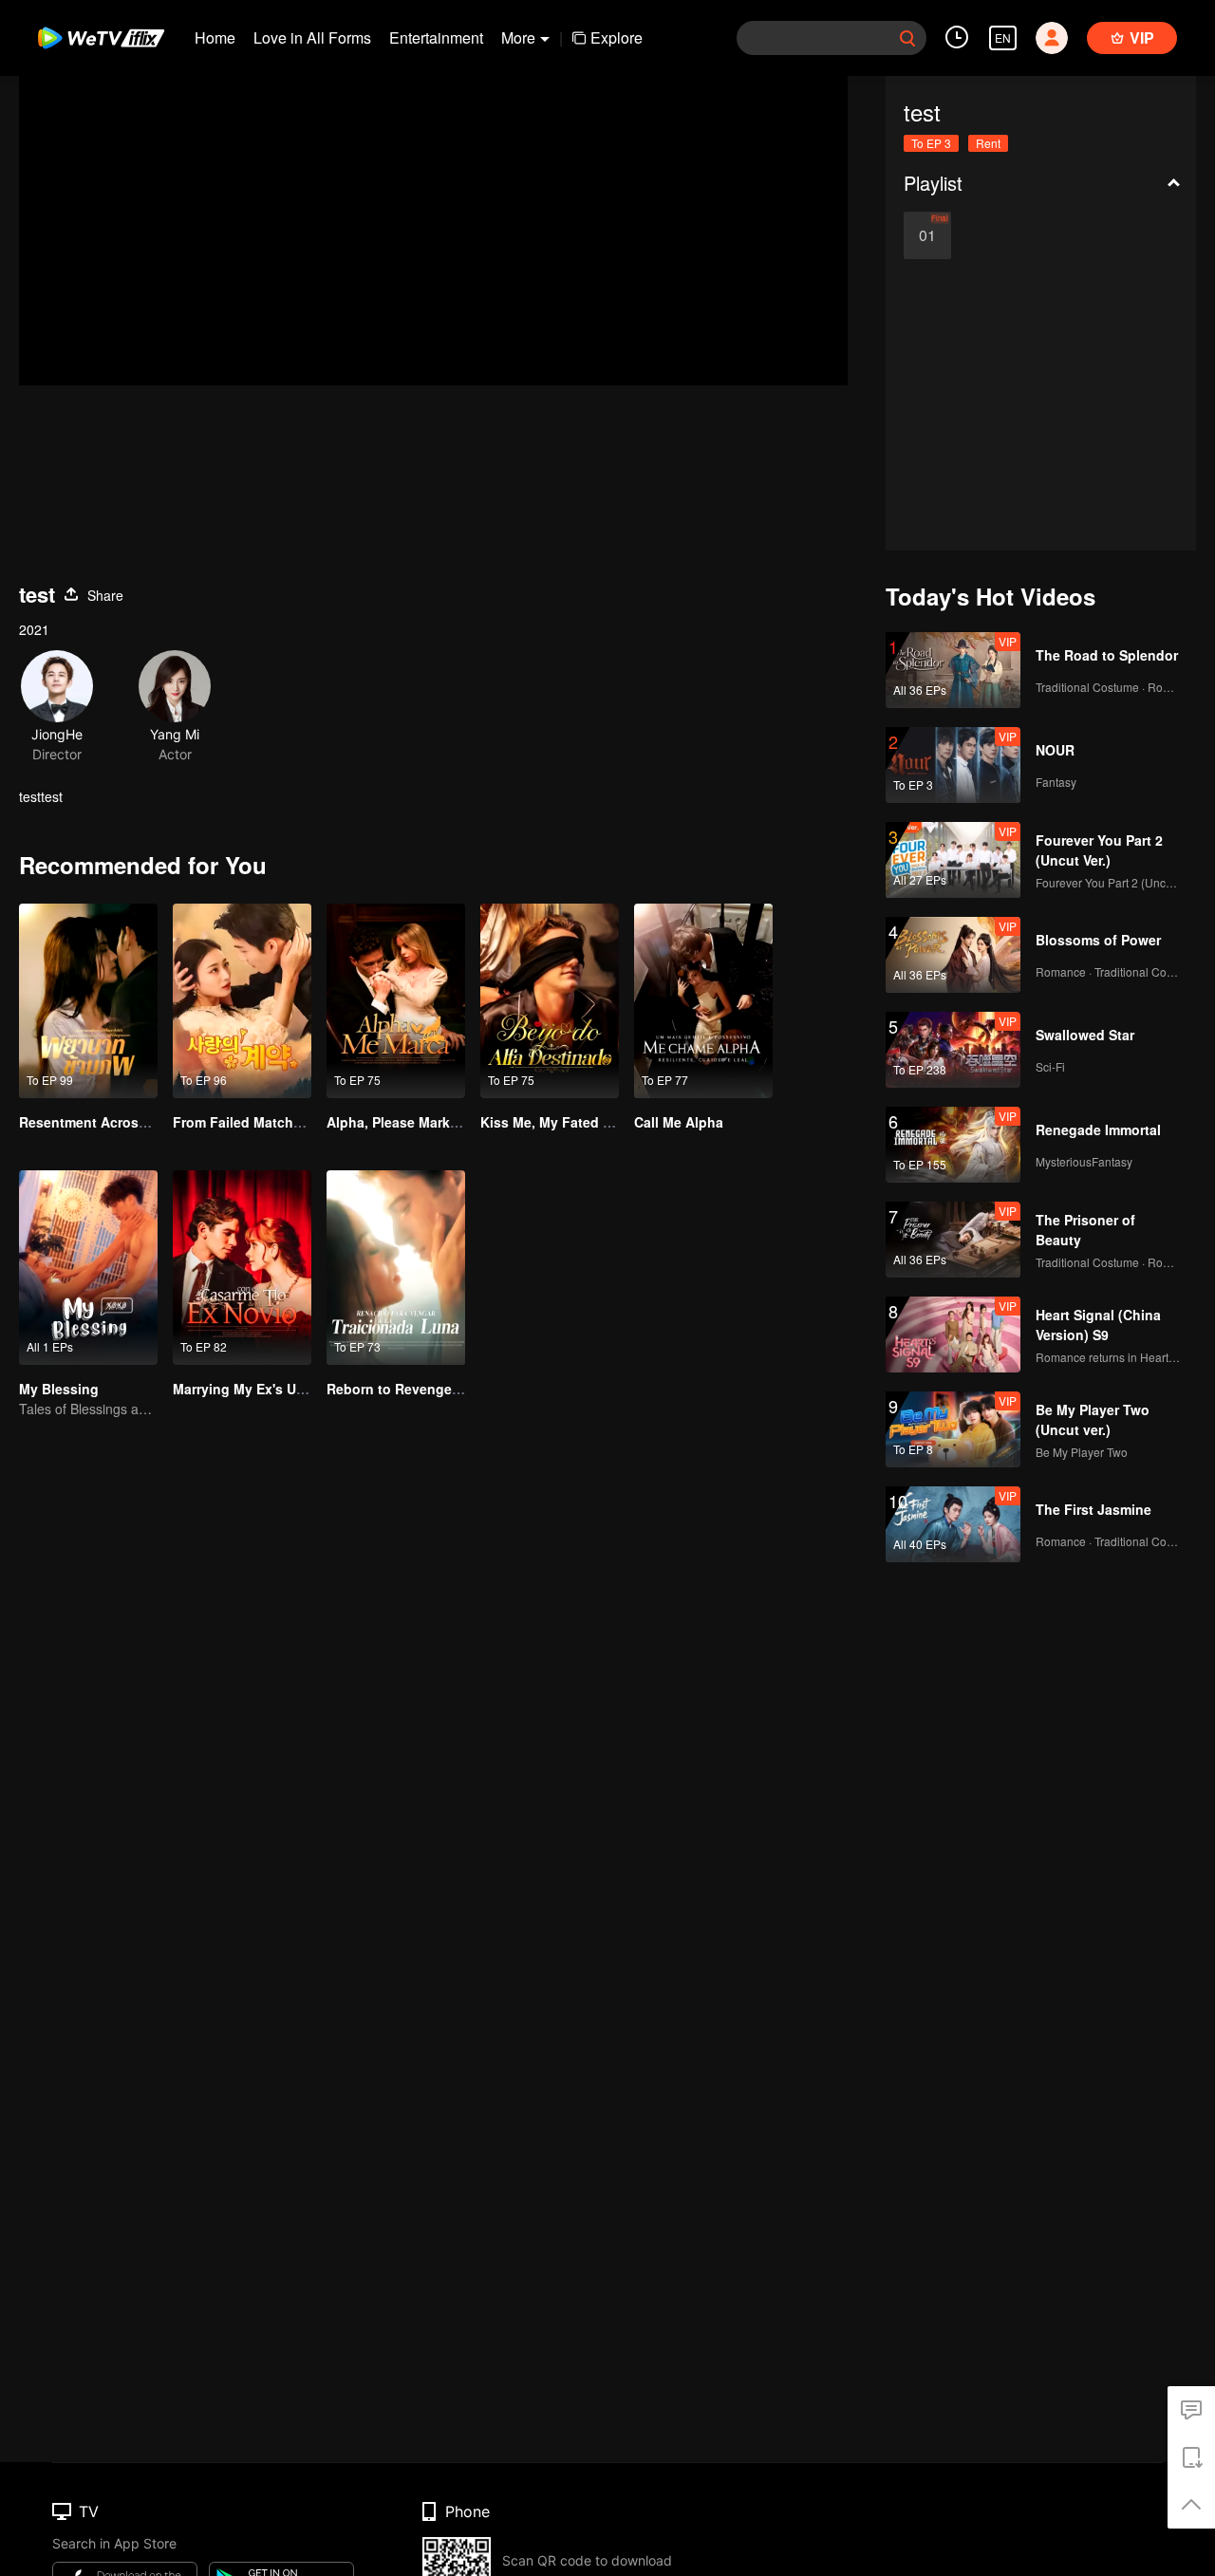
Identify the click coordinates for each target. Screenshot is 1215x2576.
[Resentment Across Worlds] (88, 1001)
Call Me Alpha (679, 1122)
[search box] (907, 38)
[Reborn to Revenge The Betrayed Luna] (396, 1268)
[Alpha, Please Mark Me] (396, 1001)
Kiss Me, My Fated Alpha (561, 1122)
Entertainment (436, 37)
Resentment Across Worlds (107, 1122)
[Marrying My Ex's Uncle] (242, 1268)
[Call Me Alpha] (703, 1001)
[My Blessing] (88, 1268)
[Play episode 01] (927, 235)
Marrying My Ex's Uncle (248, 1389)
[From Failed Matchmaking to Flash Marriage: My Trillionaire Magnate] (242, 1001)
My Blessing (59, 1389)
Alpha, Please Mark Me (400, 1122)
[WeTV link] (102, 38)
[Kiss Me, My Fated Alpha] (550, 1001)
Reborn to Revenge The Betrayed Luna (453, 1389)
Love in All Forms (312, 37)
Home (215, 37)
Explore (617, 37)
